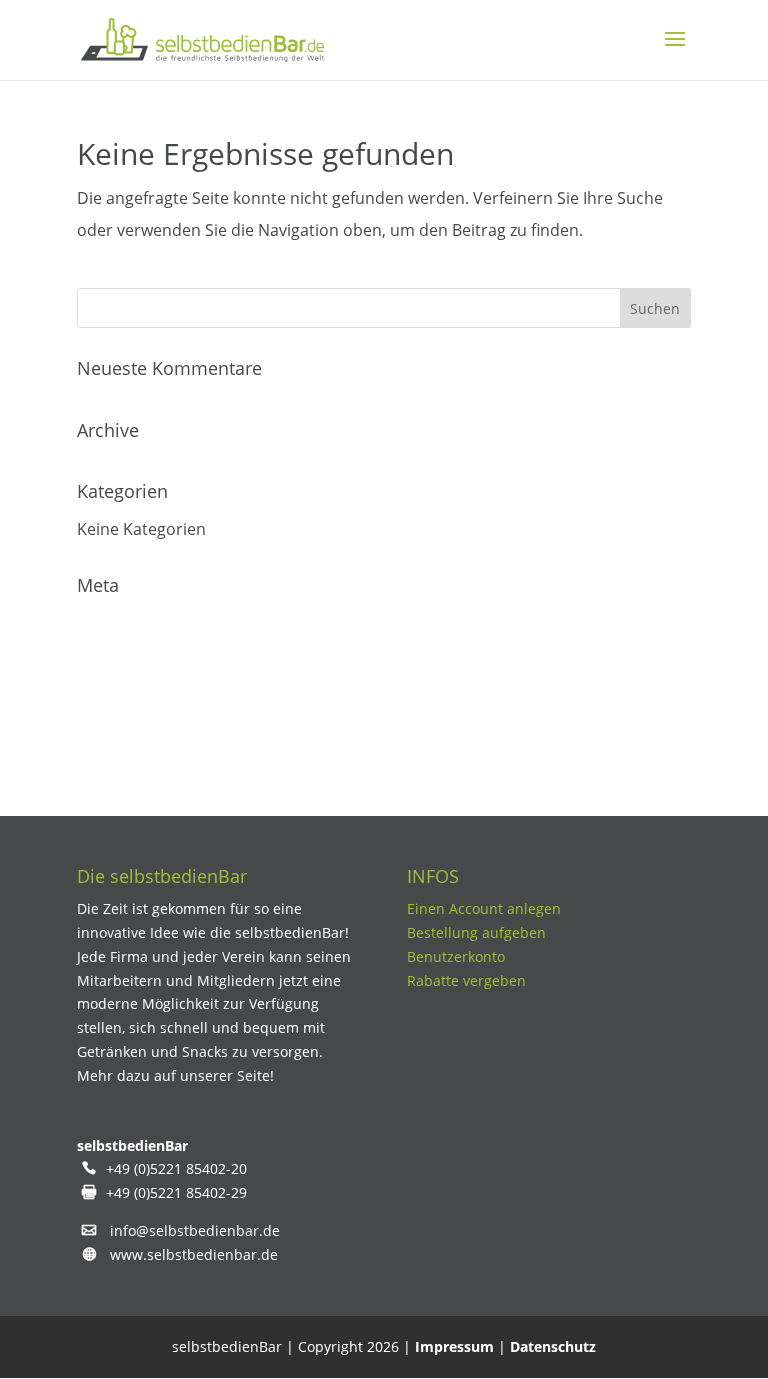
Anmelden (115, 622)
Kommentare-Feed (147, 702)
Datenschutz (553, 1346)
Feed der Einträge (143, 662)
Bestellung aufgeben (476, 932)
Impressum (454, 1346)
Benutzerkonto (456, 956)
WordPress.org (134, 742)
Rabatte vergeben (466, 980)
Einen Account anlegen (484, 908)
